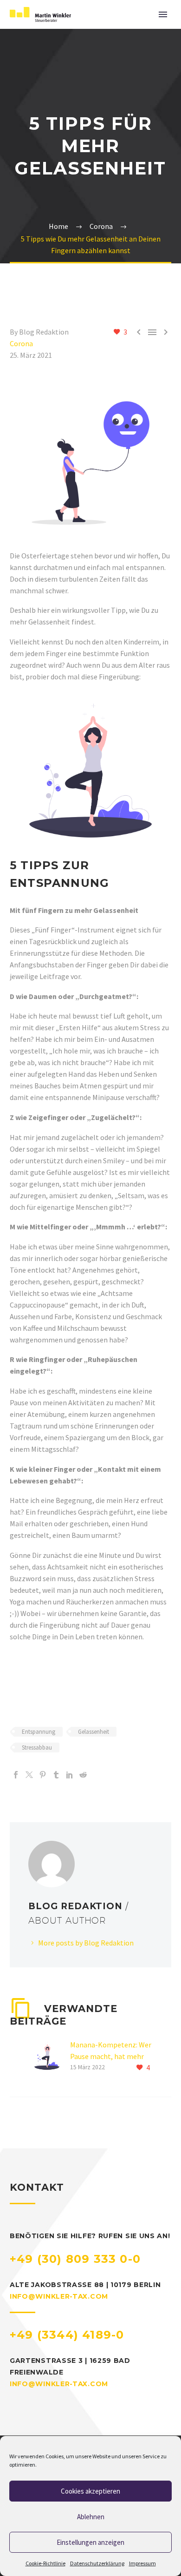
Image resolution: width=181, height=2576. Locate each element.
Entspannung (39, 1732)
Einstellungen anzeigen (90, 2542)
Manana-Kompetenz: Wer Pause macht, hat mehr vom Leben (111, 2056)
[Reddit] (83, 1775)
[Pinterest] (43, 1775)
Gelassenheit (94, 1732)
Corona (21, 343)
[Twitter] (29, 1775)
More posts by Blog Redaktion (86, 1943)
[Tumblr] (56, 1775)
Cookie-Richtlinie (45, 2563)
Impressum (142, 2563)
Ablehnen (91, 2517)
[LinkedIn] (70, 1775)
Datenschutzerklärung (97, 2563)
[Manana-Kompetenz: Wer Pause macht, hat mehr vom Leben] (50, 2056)
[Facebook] (16, 1775)
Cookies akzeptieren (90, 2491)
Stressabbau (37, 1748)
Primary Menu (163, 14)
